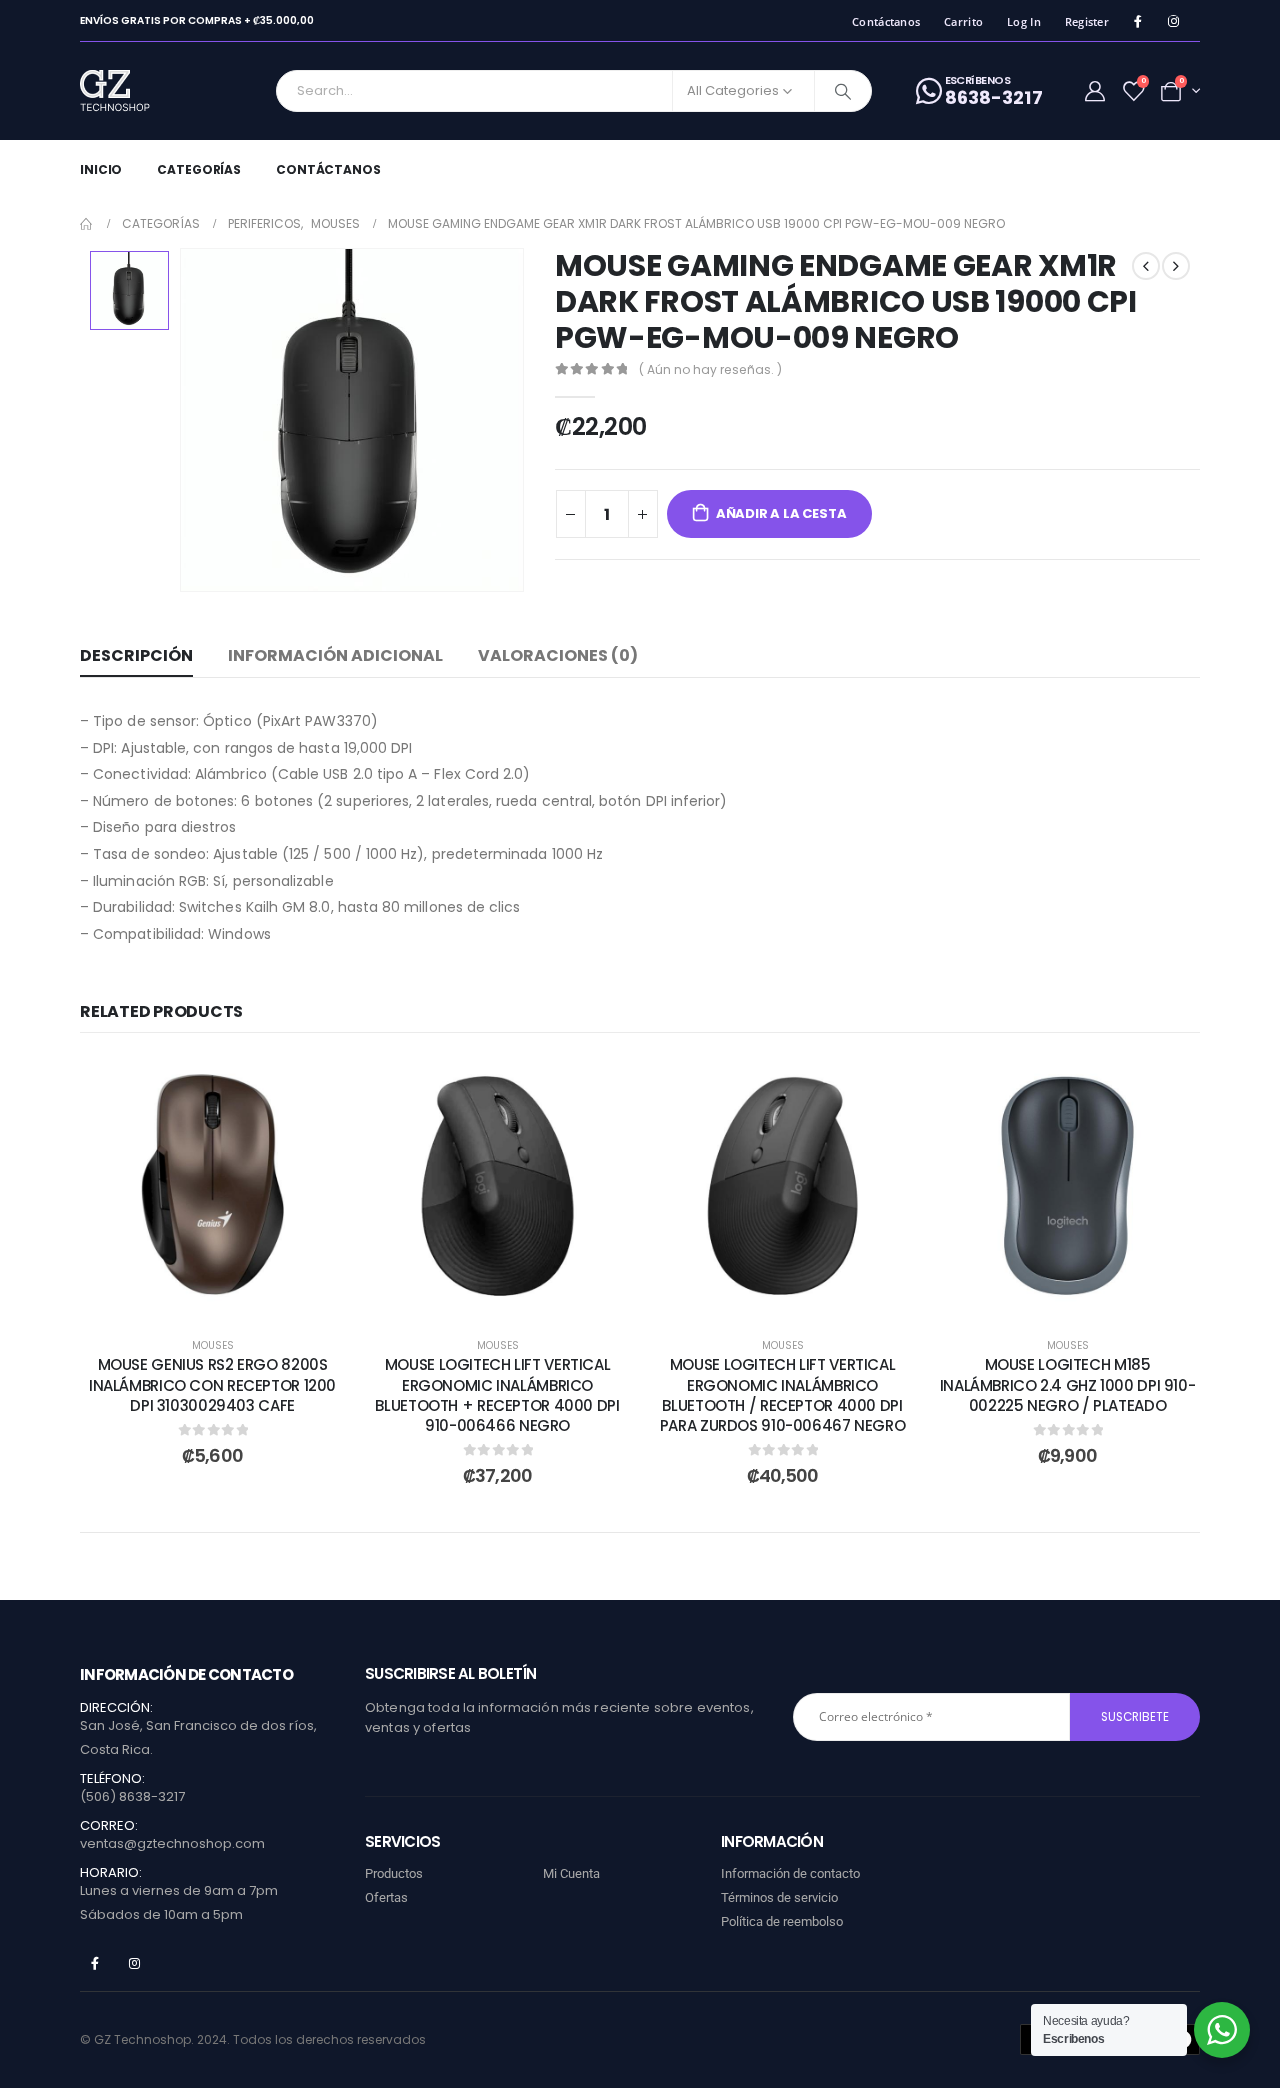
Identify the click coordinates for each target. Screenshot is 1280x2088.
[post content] (212, 1185)
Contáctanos (886, 21)
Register (1087, 21)
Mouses (213, 1345)
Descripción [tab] (136, 655)
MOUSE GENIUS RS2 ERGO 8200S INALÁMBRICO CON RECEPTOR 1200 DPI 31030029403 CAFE (212, 1385)
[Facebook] (1137, 21)
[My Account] (1095, 91)
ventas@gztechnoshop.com (172, 1843)
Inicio (101, 169)
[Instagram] (1173, 21)
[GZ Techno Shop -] (135, 91)
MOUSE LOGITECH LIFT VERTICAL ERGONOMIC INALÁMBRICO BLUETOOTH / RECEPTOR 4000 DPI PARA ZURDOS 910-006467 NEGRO (783, 1395)
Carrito (963, 21)
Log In (1024, 21)
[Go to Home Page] (87, 224)
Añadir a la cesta (781, 513)
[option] (129, 290)
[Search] (843, 91)
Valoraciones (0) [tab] (558, 655)
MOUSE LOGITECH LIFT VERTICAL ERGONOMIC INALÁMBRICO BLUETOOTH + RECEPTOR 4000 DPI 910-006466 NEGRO (497, 1395)
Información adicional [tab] (335, 655)
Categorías (199, 169)
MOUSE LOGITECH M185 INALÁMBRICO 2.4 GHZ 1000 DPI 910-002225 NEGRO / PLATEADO (1068, 1385)
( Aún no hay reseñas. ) (710, 369)
